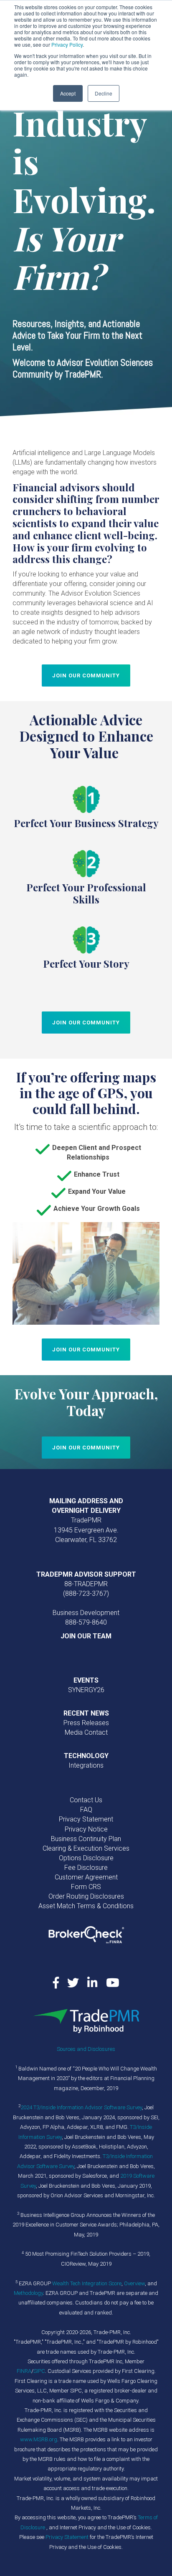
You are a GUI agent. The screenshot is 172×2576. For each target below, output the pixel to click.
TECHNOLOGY (86, 1756)
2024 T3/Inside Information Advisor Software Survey (81, 2107)
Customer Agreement (86, 1877)
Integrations (86, 1765)
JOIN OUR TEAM (86, 1636)
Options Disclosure (86, 1858)
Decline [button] (104, 93)
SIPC (39, 2371)
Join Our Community (86, 675)
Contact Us (86, 1800)
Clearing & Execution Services (86, 1848)
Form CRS (86, 1887)
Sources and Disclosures (86, 2049)
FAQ (86, 1810)
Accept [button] (68, 93)
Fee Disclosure (86, 1868)
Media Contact (86, 1732)
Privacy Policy (67, 44)
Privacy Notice (86, 1829)
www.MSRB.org (39, 2439)
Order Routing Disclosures (86, 1896)
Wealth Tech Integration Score (87, 2283)
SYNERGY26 (86, 1690)
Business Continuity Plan (86, 1839)
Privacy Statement (86, 1819)
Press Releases (86, 1723)
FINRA (24, 2371)
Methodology (28, 2293)
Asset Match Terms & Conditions (86, 1906)
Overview (134, 2283)
